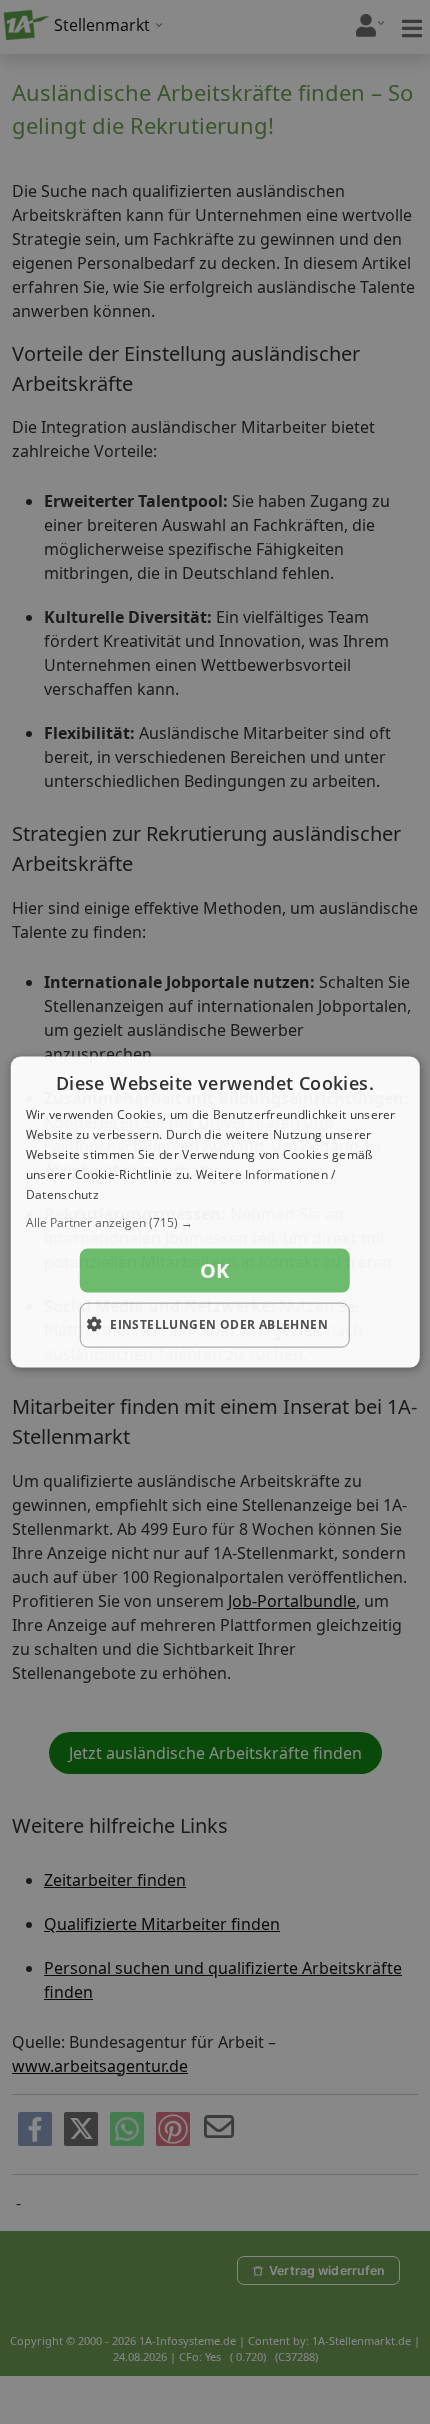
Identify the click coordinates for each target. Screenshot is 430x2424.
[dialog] (215, 1212)
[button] (215, 1223)
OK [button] (215, 1270)
